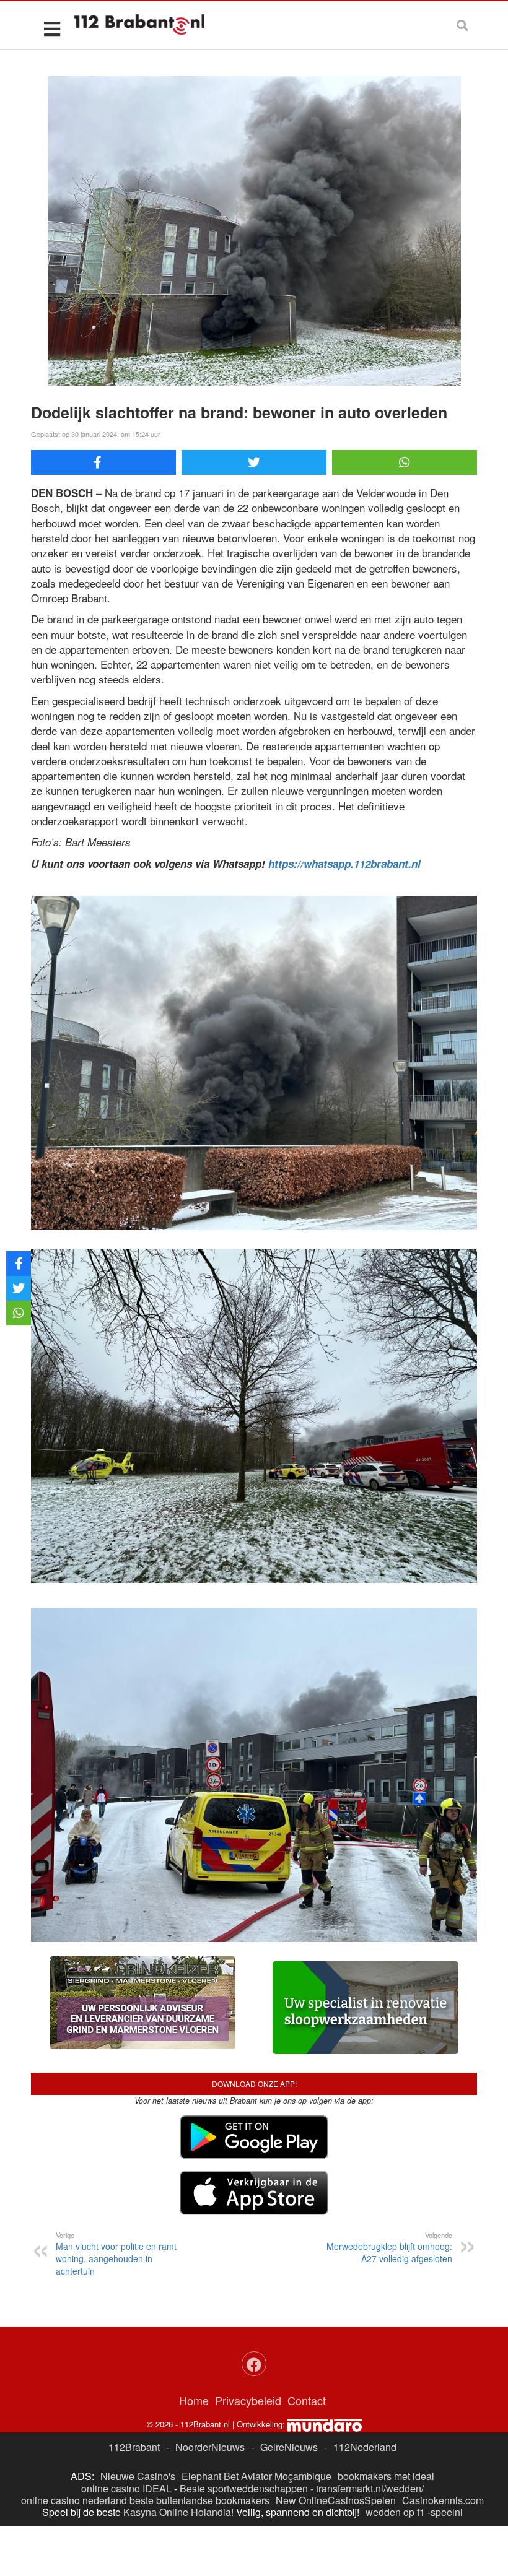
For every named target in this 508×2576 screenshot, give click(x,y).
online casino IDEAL (126, 2488)
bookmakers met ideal (386, 2476)
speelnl (447, 2512)
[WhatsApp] (405, 462)
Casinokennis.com (443, 2500)
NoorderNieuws (210, 2447)
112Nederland (365, 2447)
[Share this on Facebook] (103, 462)
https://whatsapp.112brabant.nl (344, 864)
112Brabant (134, 2447)
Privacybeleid (248, 2400)
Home (194, 2400)
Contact (307, 2400)
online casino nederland (74, 2500)
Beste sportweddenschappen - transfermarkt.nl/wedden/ (302, 2488)
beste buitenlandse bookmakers (199, 2500)
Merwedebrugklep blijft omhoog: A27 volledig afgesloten (389, 2247)
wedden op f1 (395, 2512)
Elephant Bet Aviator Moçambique (256, 2476)
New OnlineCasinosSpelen (336, 2500)
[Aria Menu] (52, 28)
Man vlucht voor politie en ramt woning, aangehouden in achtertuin (116, 2253)
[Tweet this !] (254, 462)
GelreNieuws (289, 2447)
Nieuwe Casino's (138, 2476)
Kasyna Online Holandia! (178, 2512)
